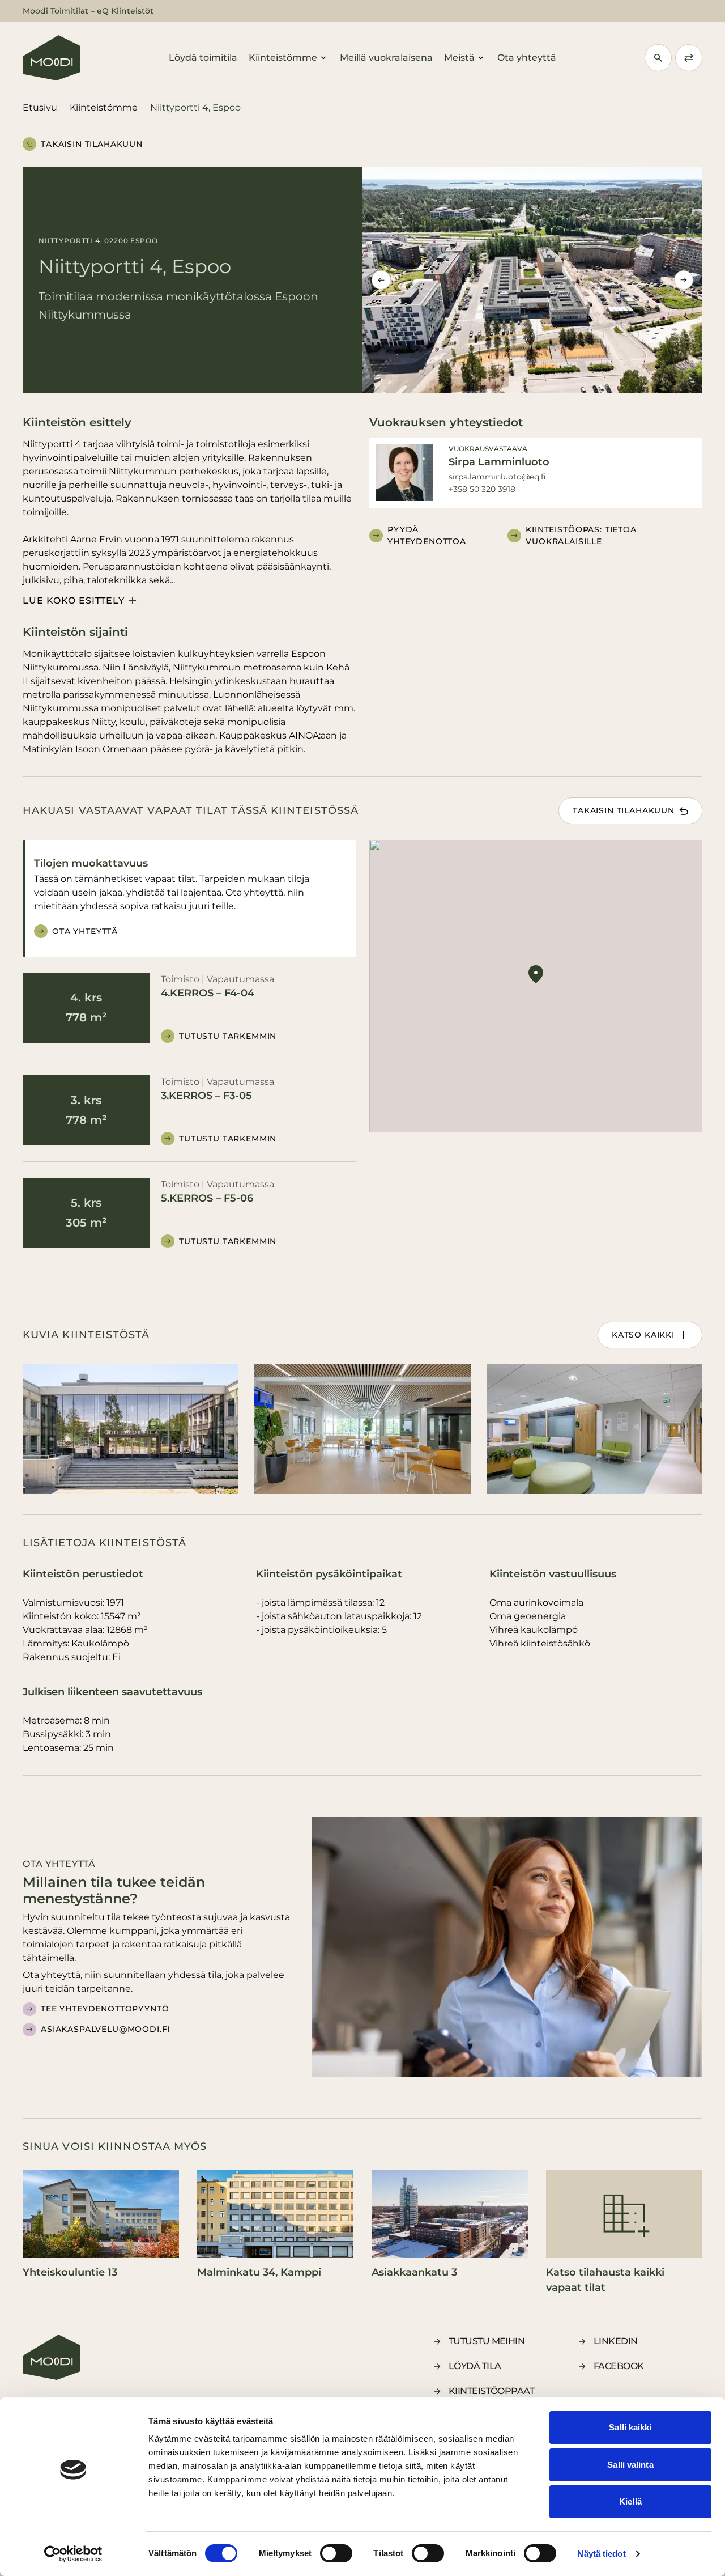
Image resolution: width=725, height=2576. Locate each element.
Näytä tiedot (601, 2554)
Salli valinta (630, 2465)
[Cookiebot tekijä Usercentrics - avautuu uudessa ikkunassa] (73, 2554)
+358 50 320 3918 (482, 489)
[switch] (336, 2553)
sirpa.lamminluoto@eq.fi (497, 477)
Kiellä (630, 2501)
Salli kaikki (630, 2427)
